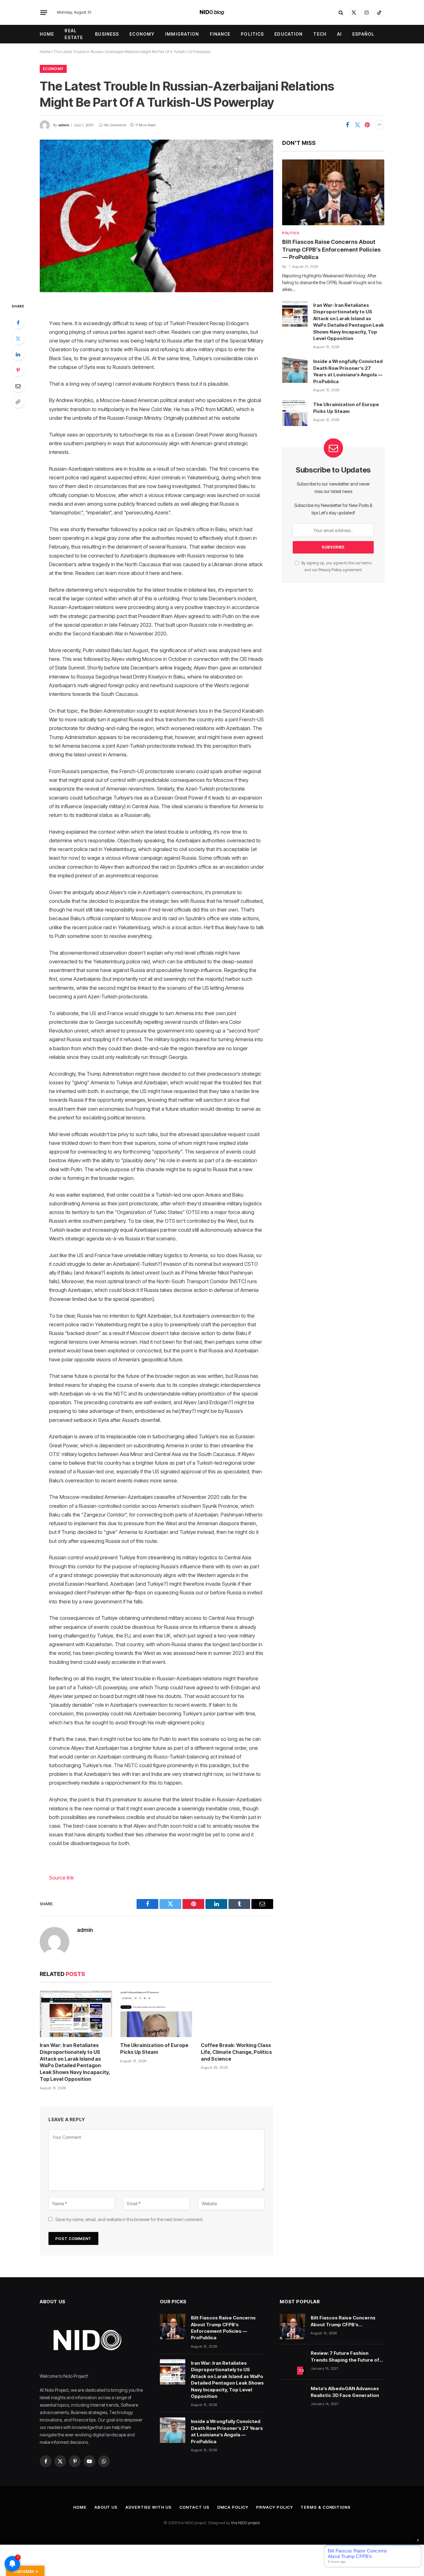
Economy (142, 34)
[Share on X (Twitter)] (357, 125)
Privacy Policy (330, 570)
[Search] (341, 13)
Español (363, 34)
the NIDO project (246, 2523)
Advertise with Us (148, 2507)
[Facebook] (18, 323)
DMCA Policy (233, 2507)
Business (107, 34)
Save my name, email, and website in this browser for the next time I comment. (129, 2219)
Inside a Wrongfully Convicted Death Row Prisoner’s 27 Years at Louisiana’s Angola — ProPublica (348, 371)
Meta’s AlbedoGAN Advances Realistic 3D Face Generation (345, 2392)
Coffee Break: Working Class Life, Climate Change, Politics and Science (236, 2052)
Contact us (194, 2507)
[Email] (18, 386)
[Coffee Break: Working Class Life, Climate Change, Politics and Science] (237, 2014)
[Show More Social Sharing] (379, 125)
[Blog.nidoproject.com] (212, 12)
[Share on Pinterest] (367, 125)
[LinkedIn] (18, 354)
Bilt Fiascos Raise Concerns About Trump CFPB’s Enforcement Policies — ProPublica (331, 249)
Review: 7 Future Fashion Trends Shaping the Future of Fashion (345, 2357)
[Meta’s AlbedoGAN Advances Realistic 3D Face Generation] (292, 2397)
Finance (220, 34)
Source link (61, 1878)
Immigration (182, 34)
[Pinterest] (18, 370)
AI (339, 34)
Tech (320, 34)
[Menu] (44, 12)
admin (64, 125)
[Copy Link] (18, 402)
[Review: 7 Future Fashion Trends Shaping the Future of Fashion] (292, 2362)
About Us (106, 2507)
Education (289, 34)
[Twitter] (18, 338)
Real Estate (74, 34)
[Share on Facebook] (347, 125)
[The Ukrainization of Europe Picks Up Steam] (156, 2014)
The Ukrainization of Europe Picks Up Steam (154, 2049)
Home (47, 34)
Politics (252, 34)
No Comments (115, 125)
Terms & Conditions (325, 2507)
